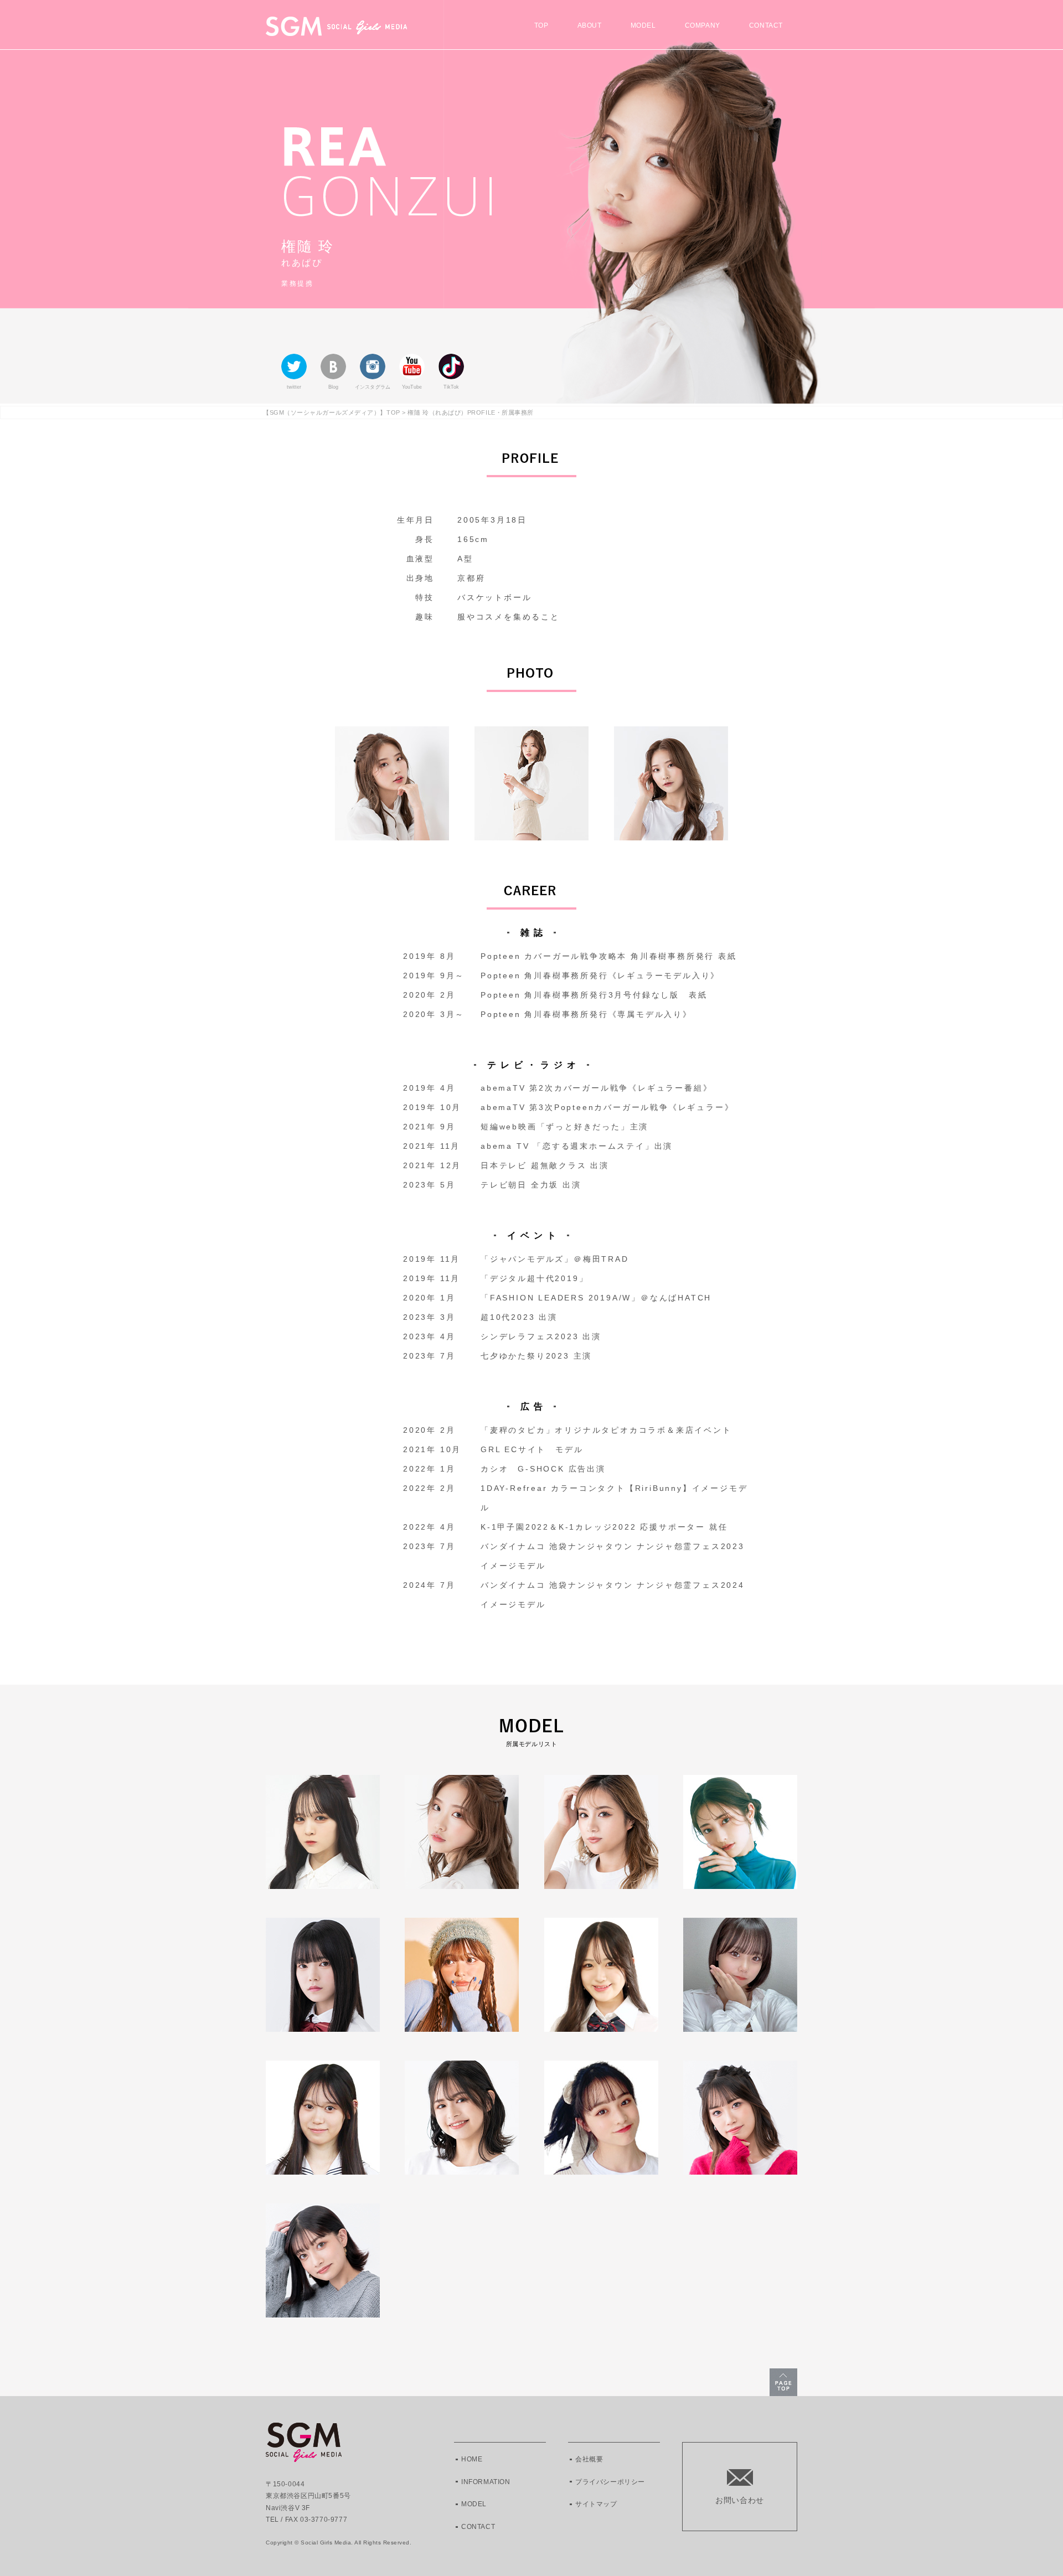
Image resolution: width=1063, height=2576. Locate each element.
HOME (472, 2459)
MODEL (643, 26)
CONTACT (766, 26)
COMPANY (703, 26)
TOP (541, 26)
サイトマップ (596, 2504)
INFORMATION (486, 2482)
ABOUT (590, 26)
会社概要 (589, 2459)
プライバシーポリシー (610, 2482)
